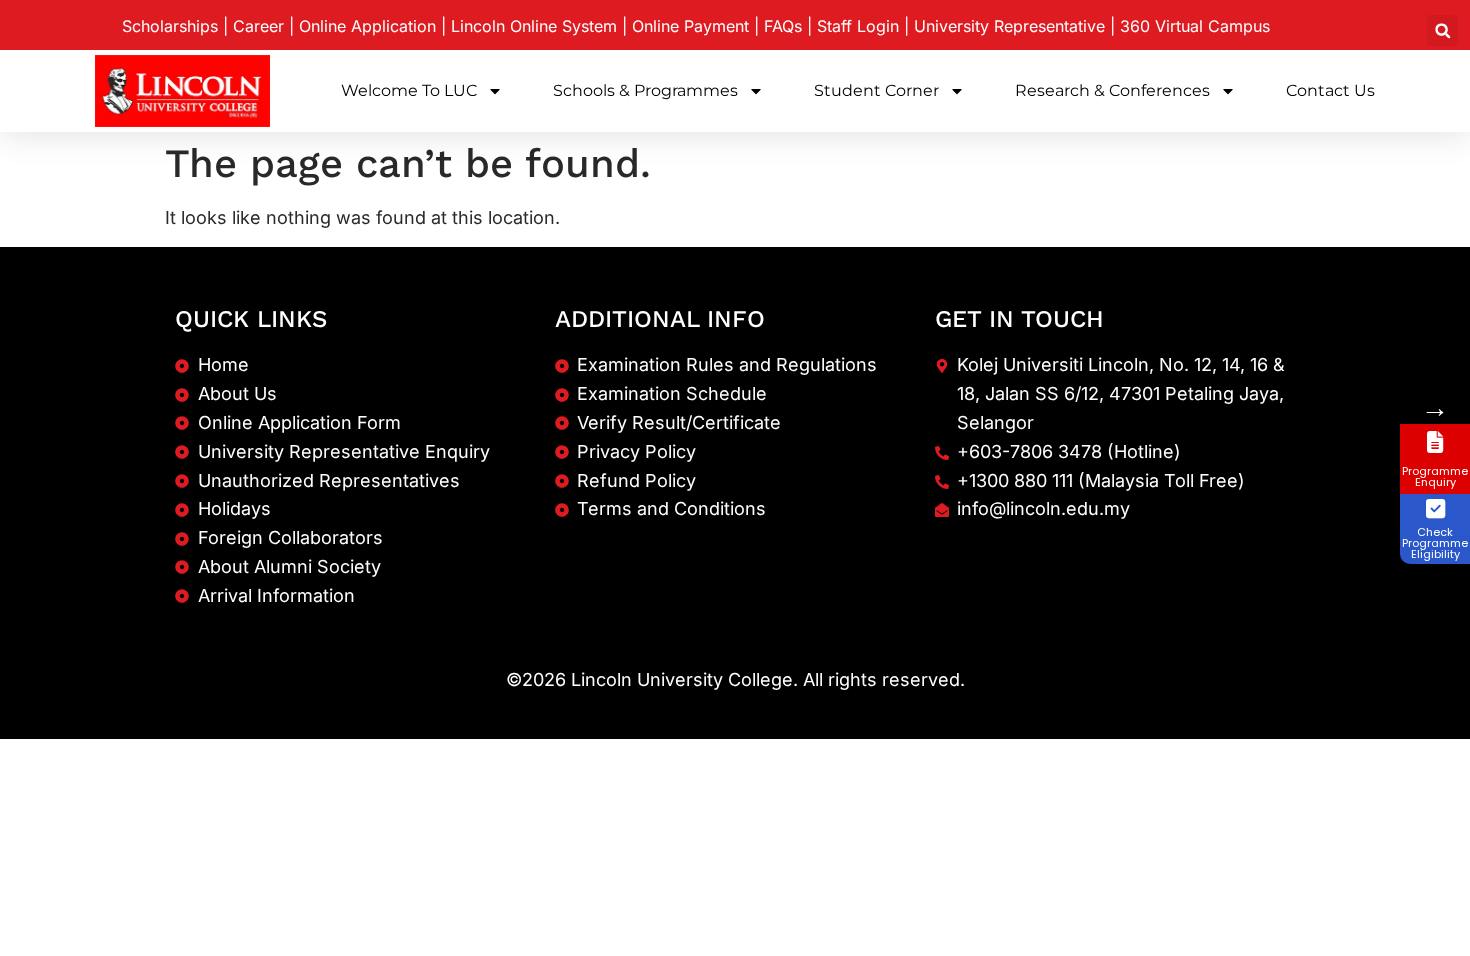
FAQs (783, 26)
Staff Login (858, 26)
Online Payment (690, 26)
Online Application (367, 26)
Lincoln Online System (534, 26)
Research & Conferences (1112, 90)
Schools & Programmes (645, 90)
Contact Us (1330, 90)
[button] (1442, 30)
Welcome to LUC (409, 90)
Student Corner (876, 90)
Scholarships (170, 26)
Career (258, 26)
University (1009, 26)
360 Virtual (1195, 26)
